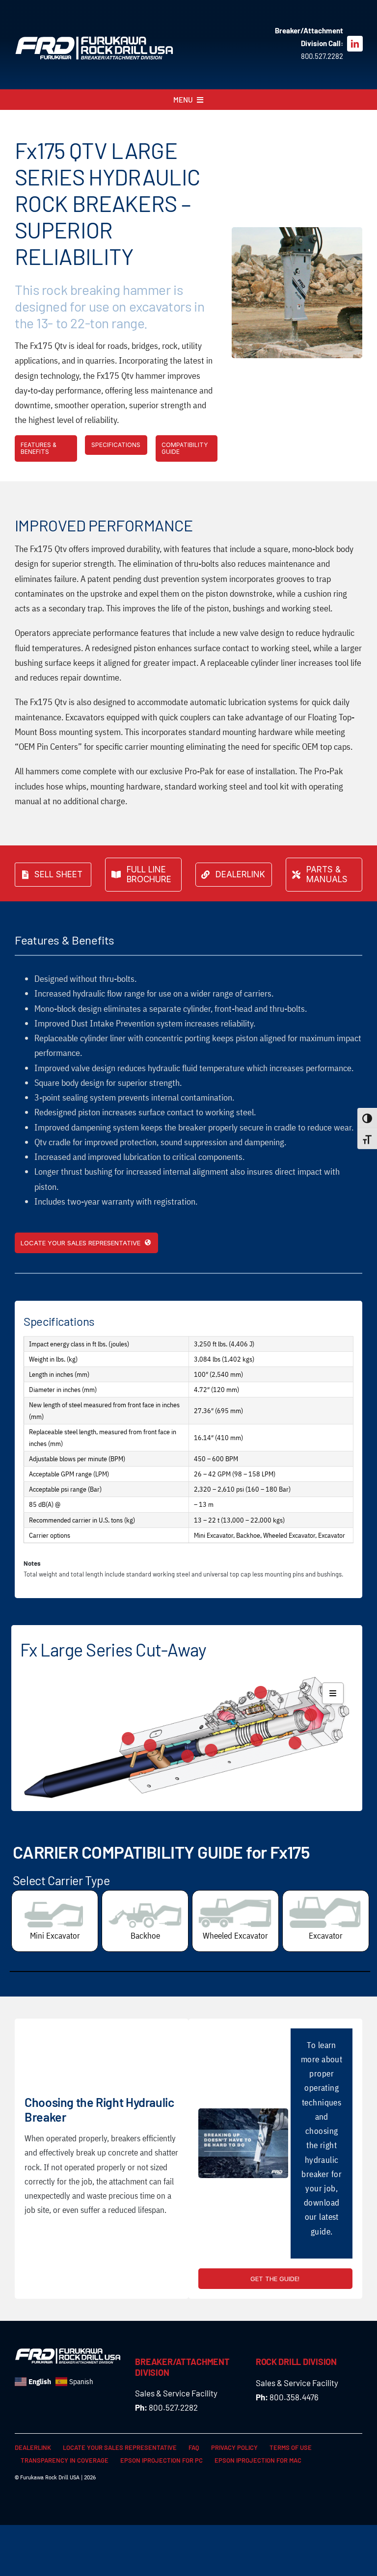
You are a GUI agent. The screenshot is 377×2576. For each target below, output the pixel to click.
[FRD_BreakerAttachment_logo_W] (94, 40)
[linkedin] (355, 44)
